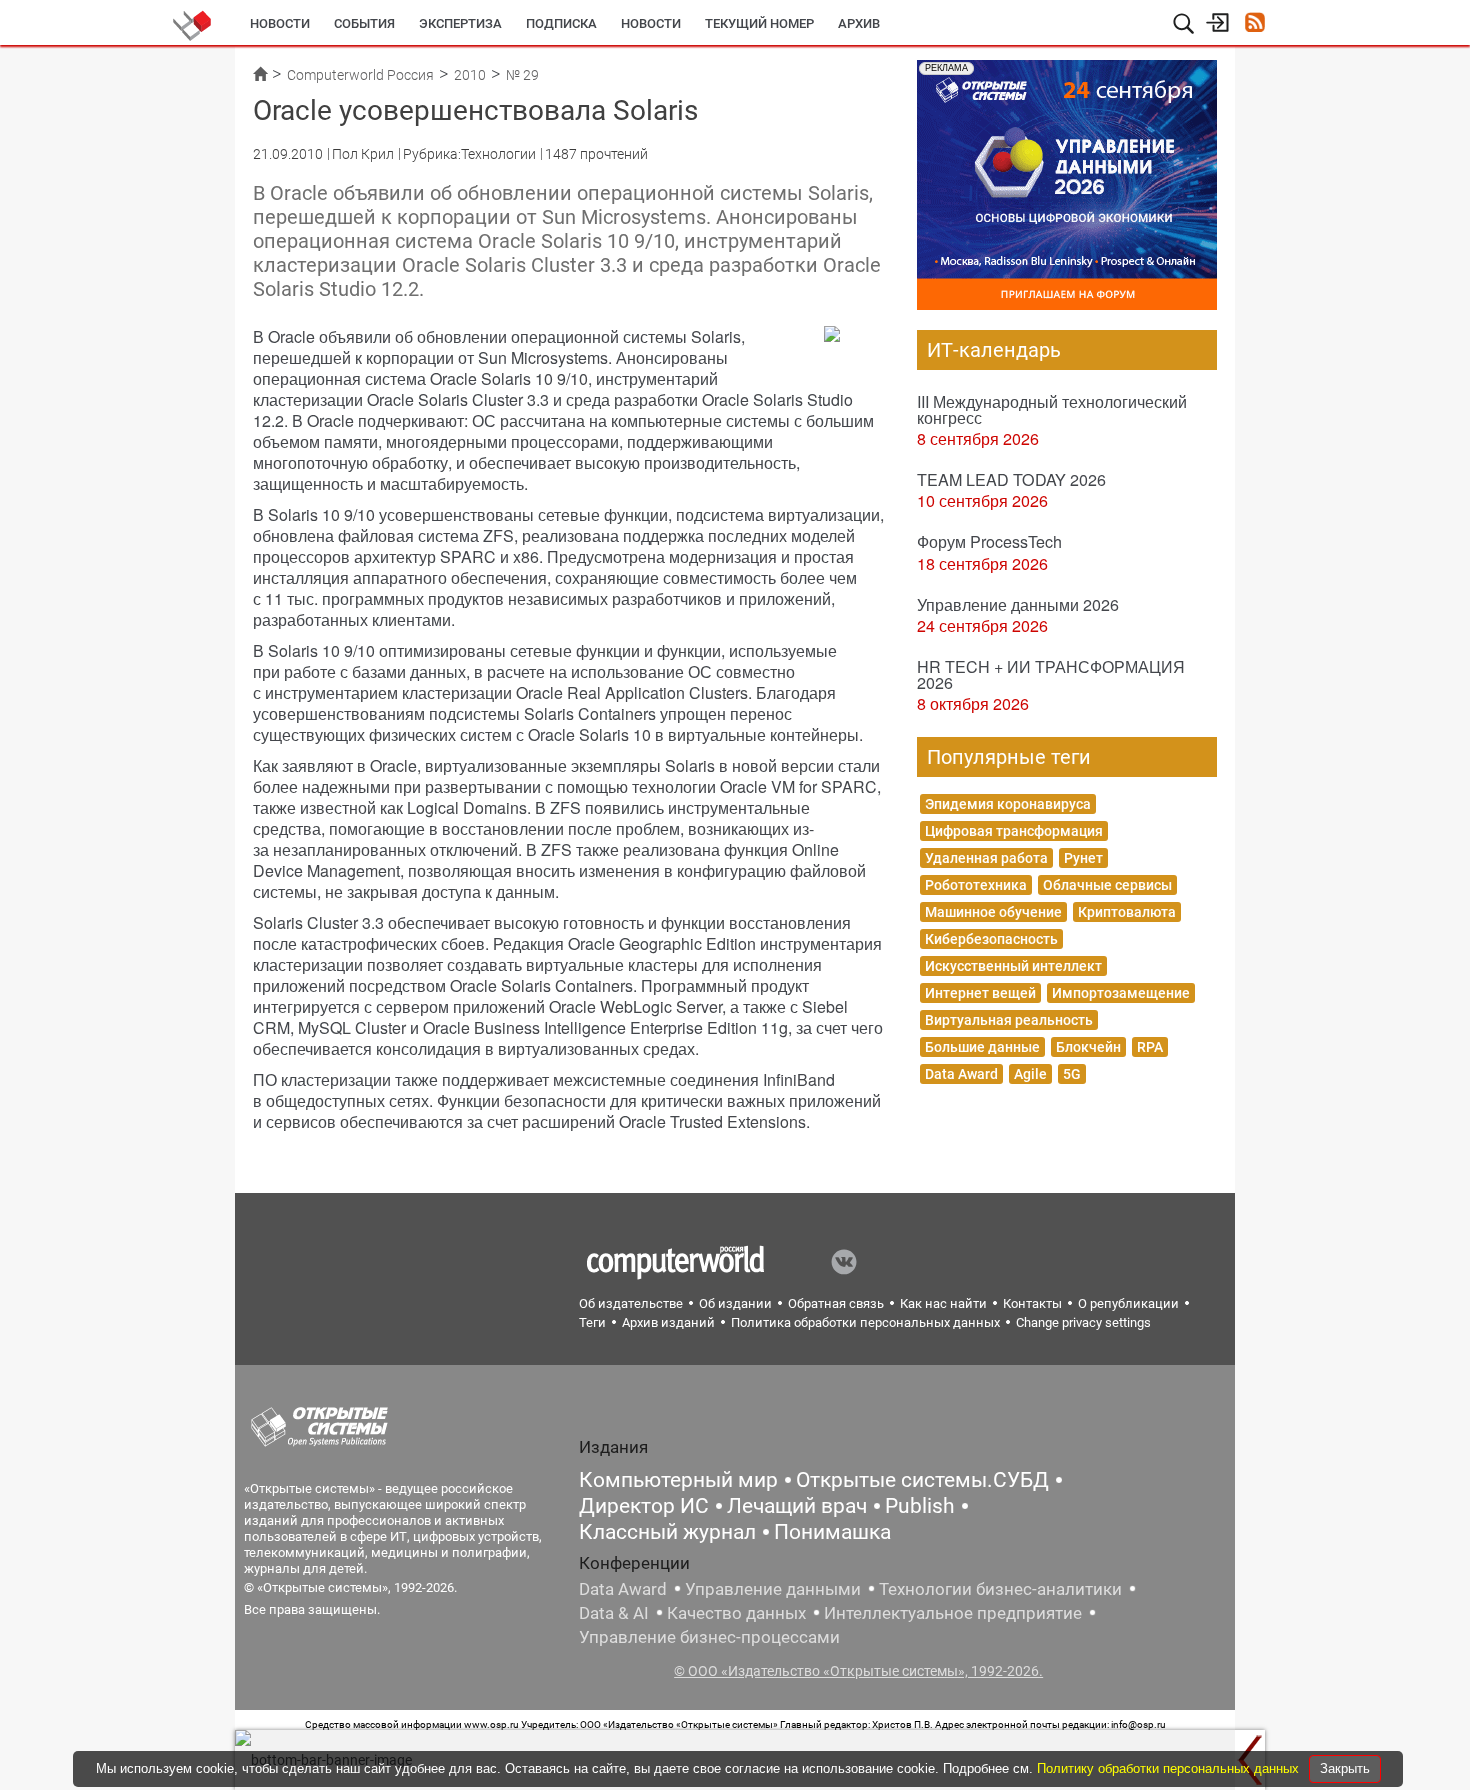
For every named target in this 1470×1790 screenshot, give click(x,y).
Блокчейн (1088, 1047)
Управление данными (773, 1589)
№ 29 (522, 75)
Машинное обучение (993, 912)
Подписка (561, 23)
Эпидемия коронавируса (1008, 804)
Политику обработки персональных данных (1170, 1768)
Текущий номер (759, 23)
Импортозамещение (1121, 993)
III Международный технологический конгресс (1052, 409)
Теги (592, 1322)
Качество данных (736, 1613)
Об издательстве (631, 1303)
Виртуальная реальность (1009, 1020)
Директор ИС (644, 1506)
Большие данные (982, 1047)
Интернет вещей (980, 993)
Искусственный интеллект (1013, 966)
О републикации (1128, 1303)
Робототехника (976, 885)
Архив (859, 23)
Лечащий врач (797, 1506)
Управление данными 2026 (1018, 604)
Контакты (1032, 1303)
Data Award (961, 1074)
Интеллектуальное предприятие (953, 1613)
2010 (470, 75)
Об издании (735, 1303)
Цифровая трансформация (1014, 831)
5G (1072, 1074)
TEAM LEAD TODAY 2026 (1011, 479)
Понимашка (832, 1532)
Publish (920, 1506)
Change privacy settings (1083, 1322)
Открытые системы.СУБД (922, 1480)
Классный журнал (667, 1532)
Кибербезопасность (991, 939)
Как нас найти (943, 1303)
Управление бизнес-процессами (709, 1637)
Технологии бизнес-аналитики (1000, 1589)
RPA (1150, 1047)
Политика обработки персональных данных (865, 1322)
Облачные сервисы (1107, 885)
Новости (280, 23)
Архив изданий (668, 1322)
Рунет (1083, 858)
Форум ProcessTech (989, 541)
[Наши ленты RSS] (1254, 24)
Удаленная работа (986, 858)
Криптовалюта (1127, 912)
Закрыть (1345, 1768)
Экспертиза (460, 23)
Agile (1030, 1074)
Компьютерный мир (678, 1480)
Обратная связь (836, 1303)
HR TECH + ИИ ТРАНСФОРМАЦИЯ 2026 (1051, 674)
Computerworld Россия (360, 75)
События (364, 23)
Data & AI (614, 1613)
